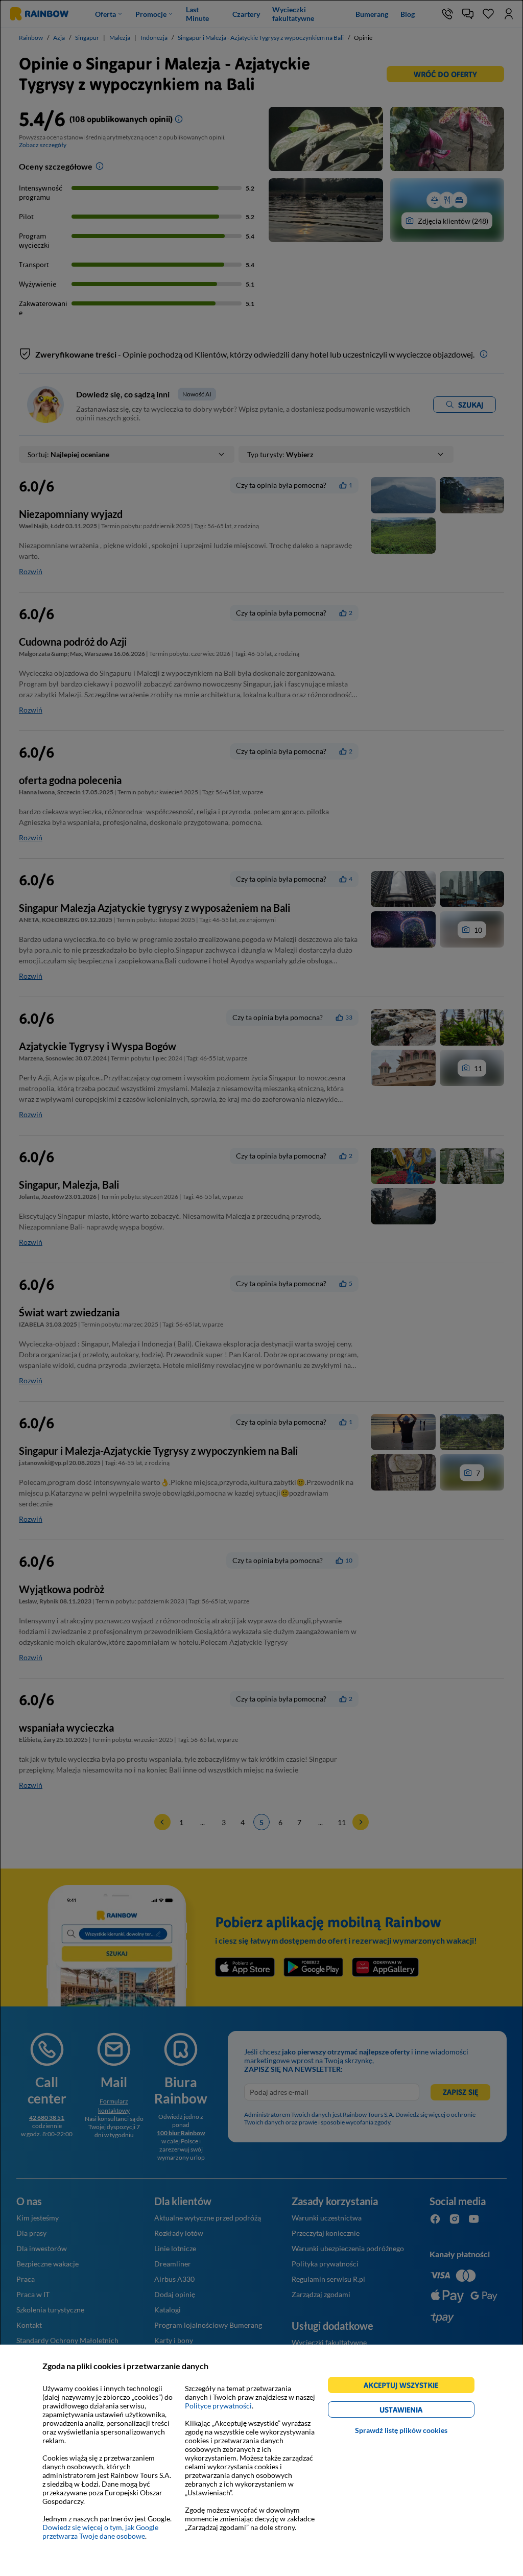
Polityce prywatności (218, 2406)
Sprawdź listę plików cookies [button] (401, 2430)
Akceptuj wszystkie (405, 2387)
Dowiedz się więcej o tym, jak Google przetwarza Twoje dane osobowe (100, 2532)
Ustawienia (419, 2411)
